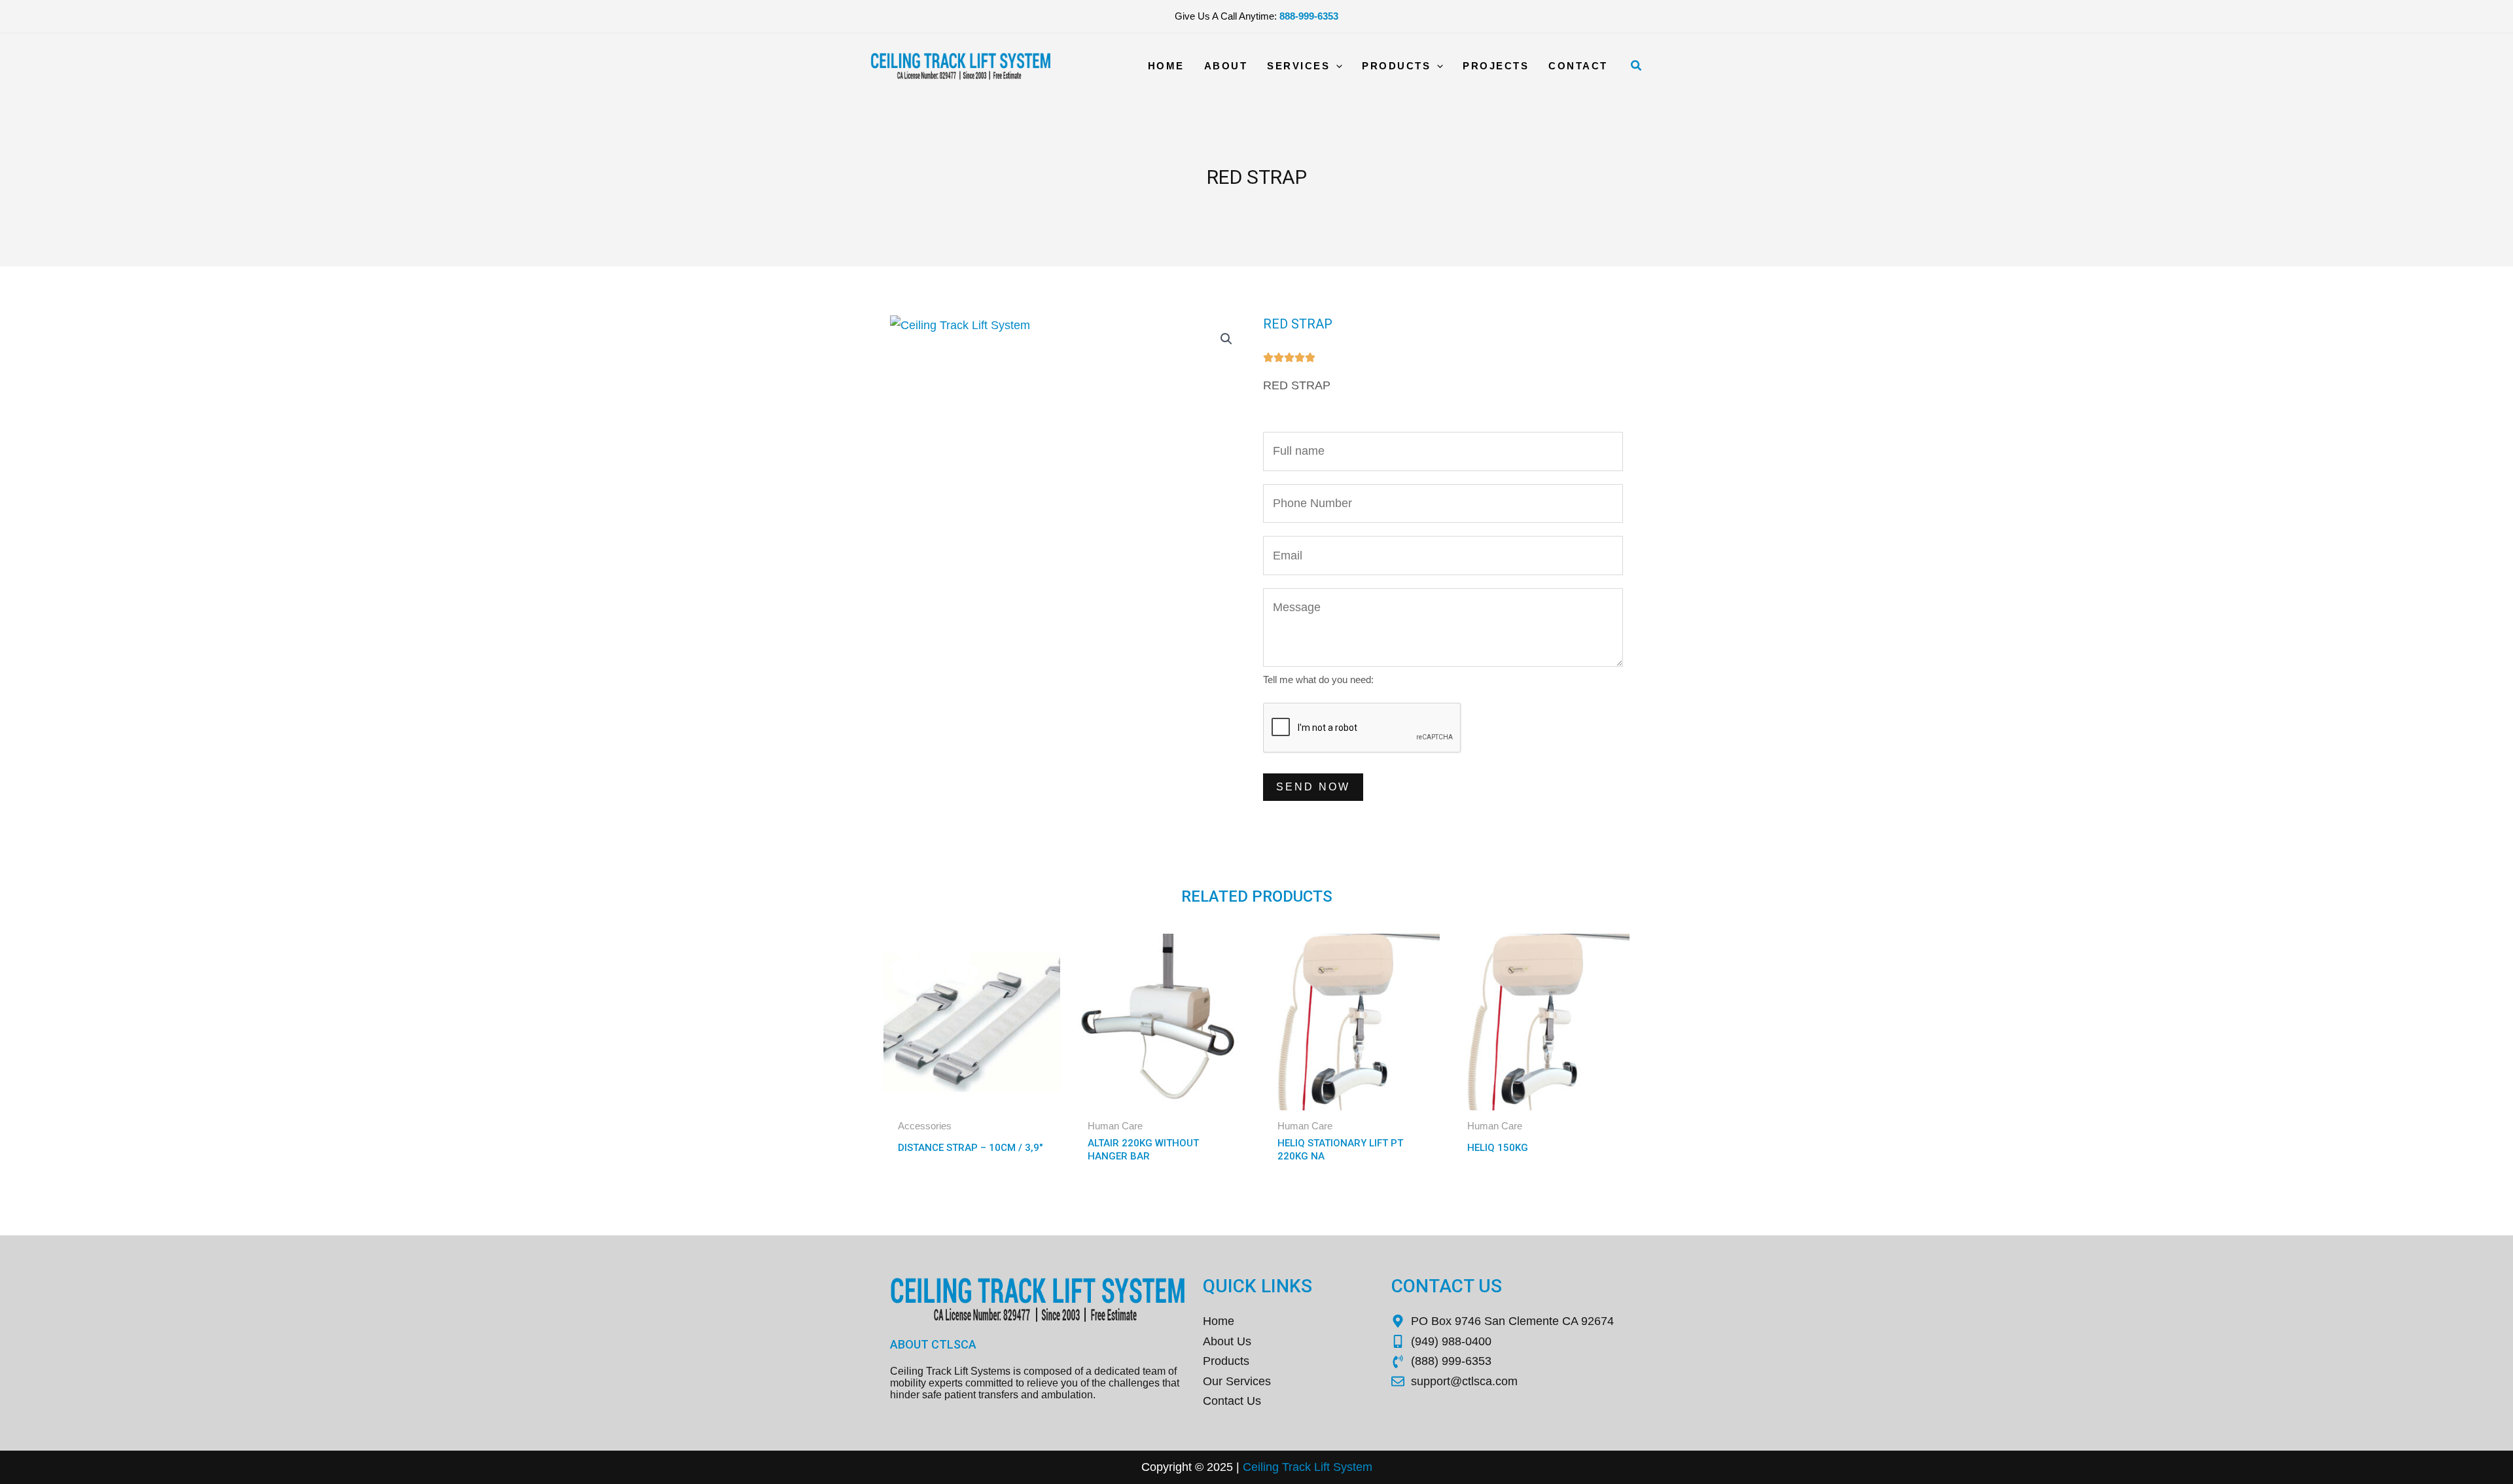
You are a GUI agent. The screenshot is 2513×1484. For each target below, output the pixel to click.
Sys (1341, 1467)
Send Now (1313, 787)
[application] (1336, 66)
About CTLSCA (933, 1344)
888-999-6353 (1309, 16)
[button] (1637, 66)
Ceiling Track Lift (1286, 1467)
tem (1363, 1467)
